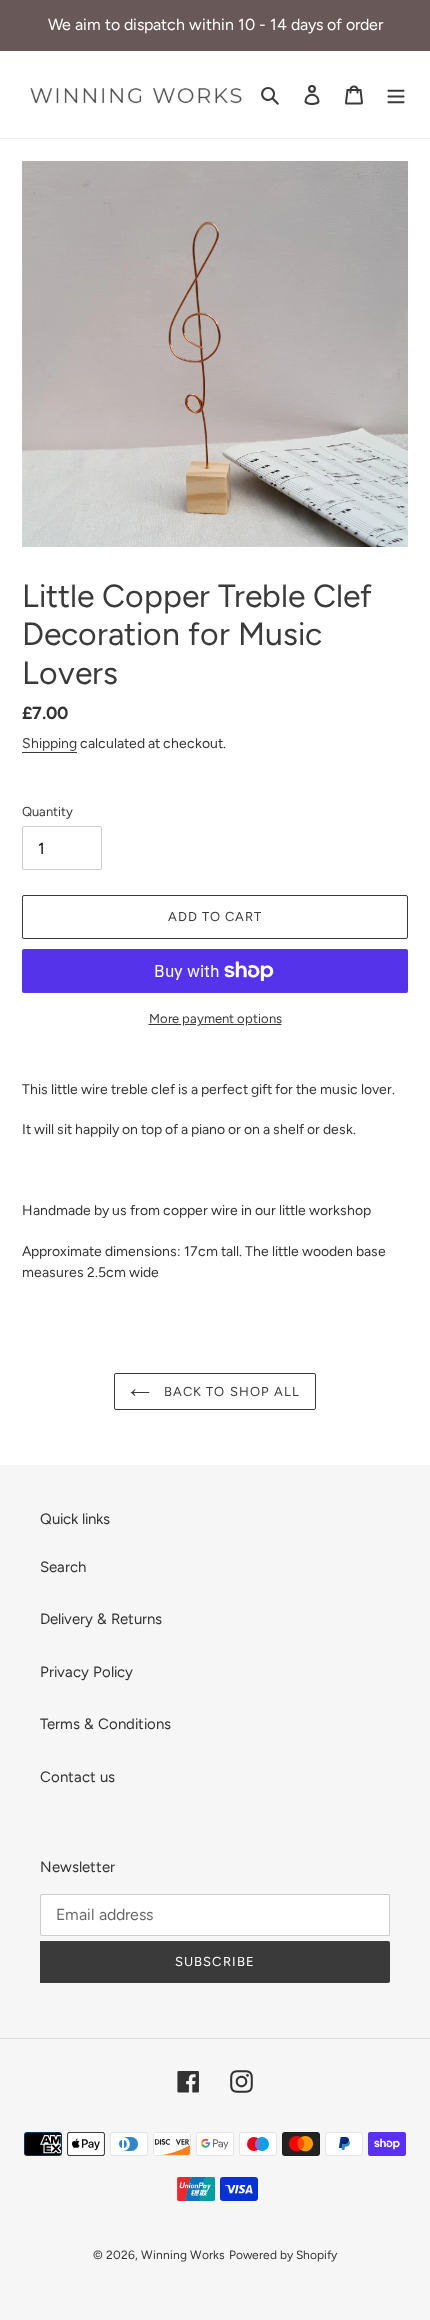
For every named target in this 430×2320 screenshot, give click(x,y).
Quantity (47, 811)
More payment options (215, 1018)
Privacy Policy (86, 1672)
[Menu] (396, 94)
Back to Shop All (230, 1391)
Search (63, 1567)
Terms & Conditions (105, 1724)
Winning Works (183, 2255)
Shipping (49, 743)
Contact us (77, 1777)
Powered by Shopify (283, 2255)
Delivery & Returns (101, 1619)
